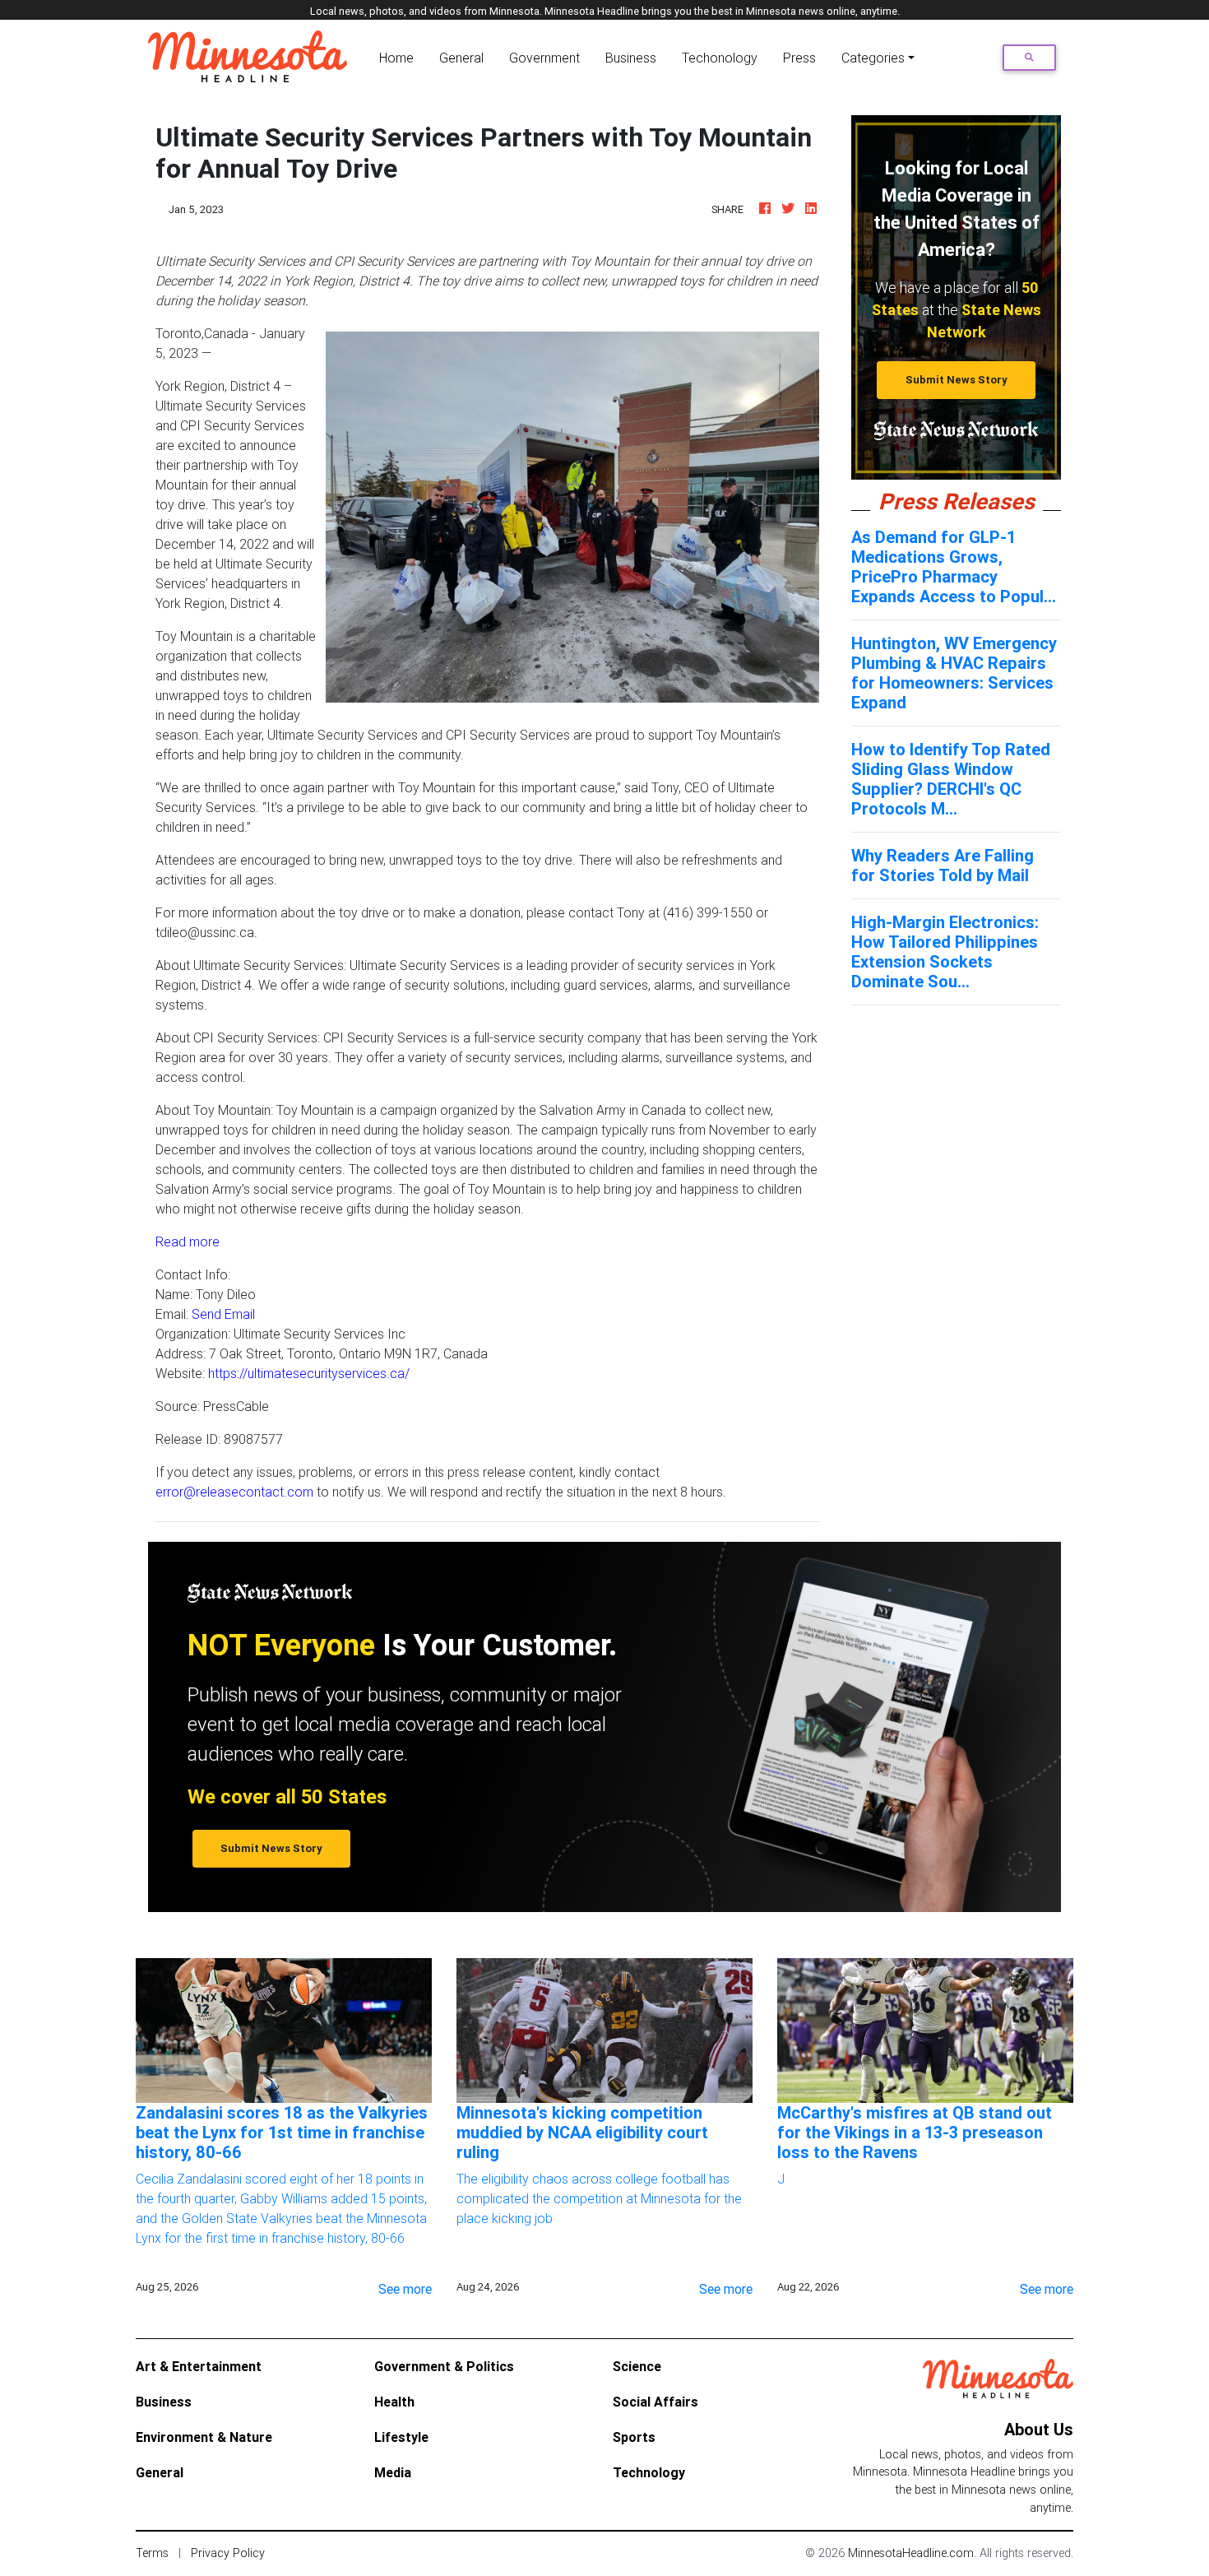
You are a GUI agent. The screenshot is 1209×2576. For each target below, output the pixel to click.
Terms (152, 2553)
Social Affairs (655, 2402)
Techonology (720, 58)
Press (799, 58)
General (461, 58)
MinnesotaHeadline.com (911, 2553)
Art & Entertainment (199, 2366)
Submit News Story (957, 380)
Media (393, 2472)
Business (631, 58)
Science (637, 2366)
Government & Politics (444, 2366)
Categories (873, 58)
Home (400, 57)
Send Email (223, 1314)
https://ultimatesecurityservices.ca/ (309, 1373)
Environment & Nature (204, 2437)
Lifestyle (401, 2437)
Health (394, 2402)
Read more (188, 1242)
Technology (649, 2472)
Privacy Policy (228, 2553)
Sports (634, 2437)
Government (544, 58)
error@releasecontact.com (234, 1492)
